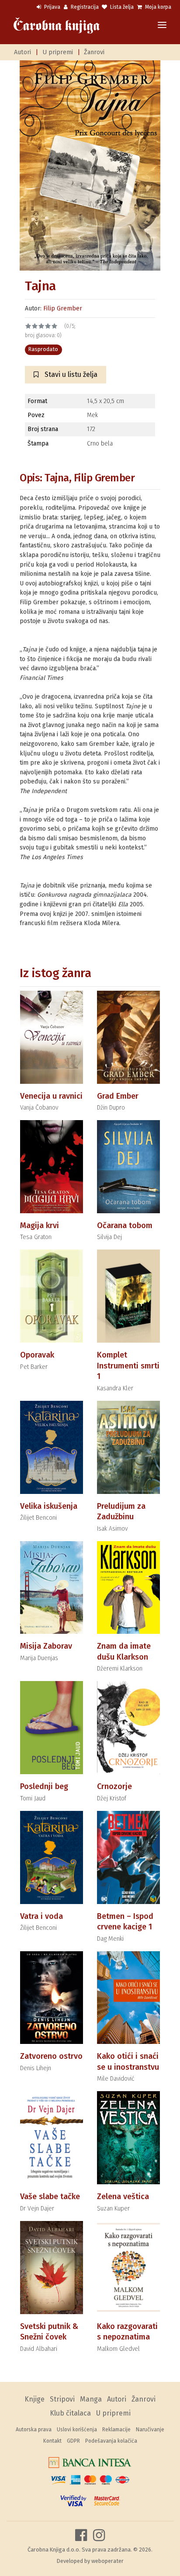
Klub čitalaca (70, 2413)
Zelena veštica (123, 2197)
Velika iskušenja (49, 1506)
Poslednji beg (44, 1786)
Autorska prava (34, 2430)
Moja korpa (157, 7)
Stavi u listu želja (70, 374)
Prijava (52, 7)
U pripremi (58, 52)
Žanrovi (94, 52)
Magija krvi (40, 1225)
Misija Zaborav (46, 1646)
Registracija (84, 7)
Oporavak (37, 1355)
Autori (22, 52)
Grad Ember (118, 1096)
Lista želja (121, 7)
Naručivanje (150, 2430)
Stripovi (62, 2399)
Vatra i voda (42, 1916)
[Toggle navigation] (162, 26)
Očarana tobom (125, 1225)
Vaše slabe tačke (50, 2197)
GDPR (73, 2441)
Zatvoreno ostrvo (51, 2056)
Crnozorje (114, 1786)
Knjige (35, 2399)
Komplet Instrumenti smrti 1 (128, 1366)
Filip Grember (63, 308)
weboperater (107, 2561)
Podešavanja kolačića (111, 2441)
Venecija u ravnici (51, 1096)
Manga (91, 2399)
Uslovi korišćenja (77, 2430)
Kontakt (52, 2441)
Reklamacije (116, 2430)
